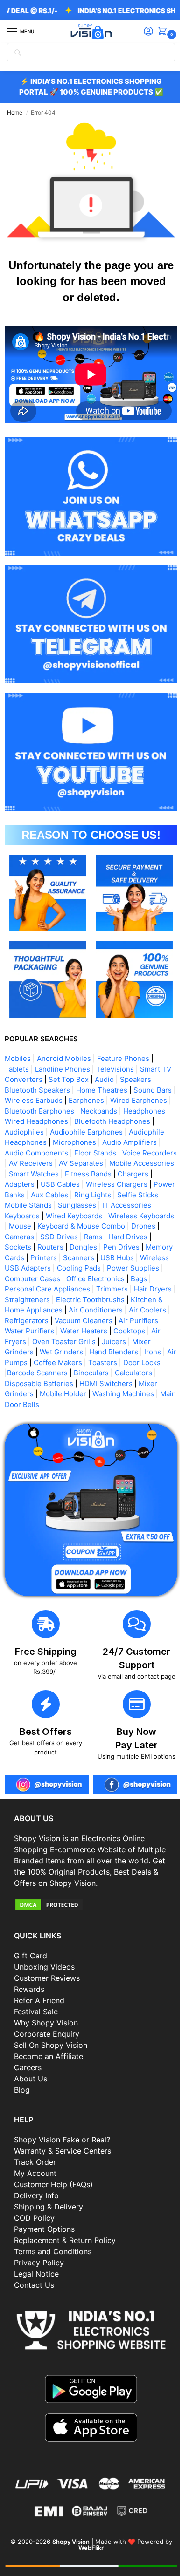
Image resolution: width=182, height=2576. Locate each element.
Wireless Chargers (117, 1165)
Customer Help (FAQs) (53, 2168)
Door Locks (113, 1353)
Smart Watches (34, 1154)
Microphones (26, 1123)
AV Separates (77, 1144)
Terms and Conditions (53, 2235)
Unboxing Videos (44, 1951)
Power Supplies (53, 1259)
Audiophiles (72, 1102)
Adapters (20, 1165)
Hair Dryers (61, 1280)
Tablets (17, 1039)
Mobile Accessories (137, 1144)
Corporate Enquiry (47, 2018)
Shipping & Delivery (49, 2190)
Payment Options (44, 2213)
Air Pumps (135, 1342)
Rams (153, 1217)
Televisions (115, 1039)
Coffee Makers (29, 1353)
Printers (100, 1238)
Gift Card (31, 1939)
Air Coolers (72, 1301)
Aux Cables (73, 1175)
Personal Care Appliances (113, 1269)
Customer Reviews (47, 1962)
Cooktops (74, 1322)
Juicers (67, 1332)
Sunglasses (103, 1186)
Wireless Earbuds (55, 1070)
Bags (56, 1269)
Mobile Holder (28, 1384)
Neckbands (140, 1081)
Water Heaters (28, 1322)
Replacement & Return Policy (65, 2224)
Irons (103, 1342)
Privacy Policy (39, 2246)
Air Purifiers (88, 1311)
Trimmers (21, 1280)
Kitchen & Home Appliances (99, 1290)
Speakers (147, 1049)
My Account (35, 2157)
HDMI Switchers (67, 1374)
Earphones (107, 1070)
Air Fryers (112, 1322)
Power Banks (26, 1175)
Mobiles (18, 1028)
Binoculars (59, 1363)
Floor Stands (74, 1133)
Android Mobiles (64, 1028)
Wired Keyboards (121, 1196)
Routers (96, 1227)
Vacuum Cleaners (34, 1311)
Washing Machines (88, 1384)
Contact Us (34, 2269)
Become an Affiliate (49, 2040)
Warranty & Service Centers (63, 2134)
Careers (28, 2051)
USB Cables (60, 1165)
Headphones (26, 1091)
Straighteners (109, 1280)
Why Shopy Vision (46, 2006)
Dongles (129, 1227)
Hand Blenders (64, 1342)
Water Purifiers (139, 1311)
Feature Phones (123, 1028)
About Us (31, 2062)
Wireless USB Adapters (83, 1248)
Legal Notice (36, 2257)
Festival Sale (36, 1995)
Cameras (80, 1217)
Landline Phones (63, 1039)
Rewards (29, 1973)
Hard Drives (24, 1227)
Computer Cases (113, 1259)
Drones (47, 1217)
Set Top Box (80, 1049)
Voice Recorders (129, 1133)
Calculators (102, 1363)
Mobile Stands (54, 1186)
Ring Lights (116, 1175)
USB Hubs (21, 1248)
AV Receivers (27, 1144)
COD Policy (34, 2202)
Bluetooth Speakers (37, 1060)
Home (15, 112)
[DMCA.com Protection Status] (87, 1888)
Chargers (133, 1154)
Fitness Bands (88, 1154)
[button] (157, 32)
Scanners (135, 1238)
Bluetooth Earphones (81, 1081)
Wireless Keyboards (38, 1206)
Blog (22, 2073)
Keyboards (69, 1196)
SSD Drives (119, 1217)
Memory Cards (56, 1238)
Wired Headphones (84, 1091)
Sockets (63, 1227)
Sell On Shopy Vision (51, 2029)
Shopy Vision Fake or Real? (62, 2123)
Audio (115, 1049)
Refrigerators (119, 1301)
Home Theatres (102, 1060)
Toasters (74, 1353)
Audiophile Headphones (86, 1112)
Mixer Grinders (110, 1332)
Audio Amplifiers (81, 1123)
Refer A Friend (39, 1984)
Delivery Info (36, 2179)
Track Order (35, 2146)
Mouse (88, 1206)
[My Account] (141, 32)
